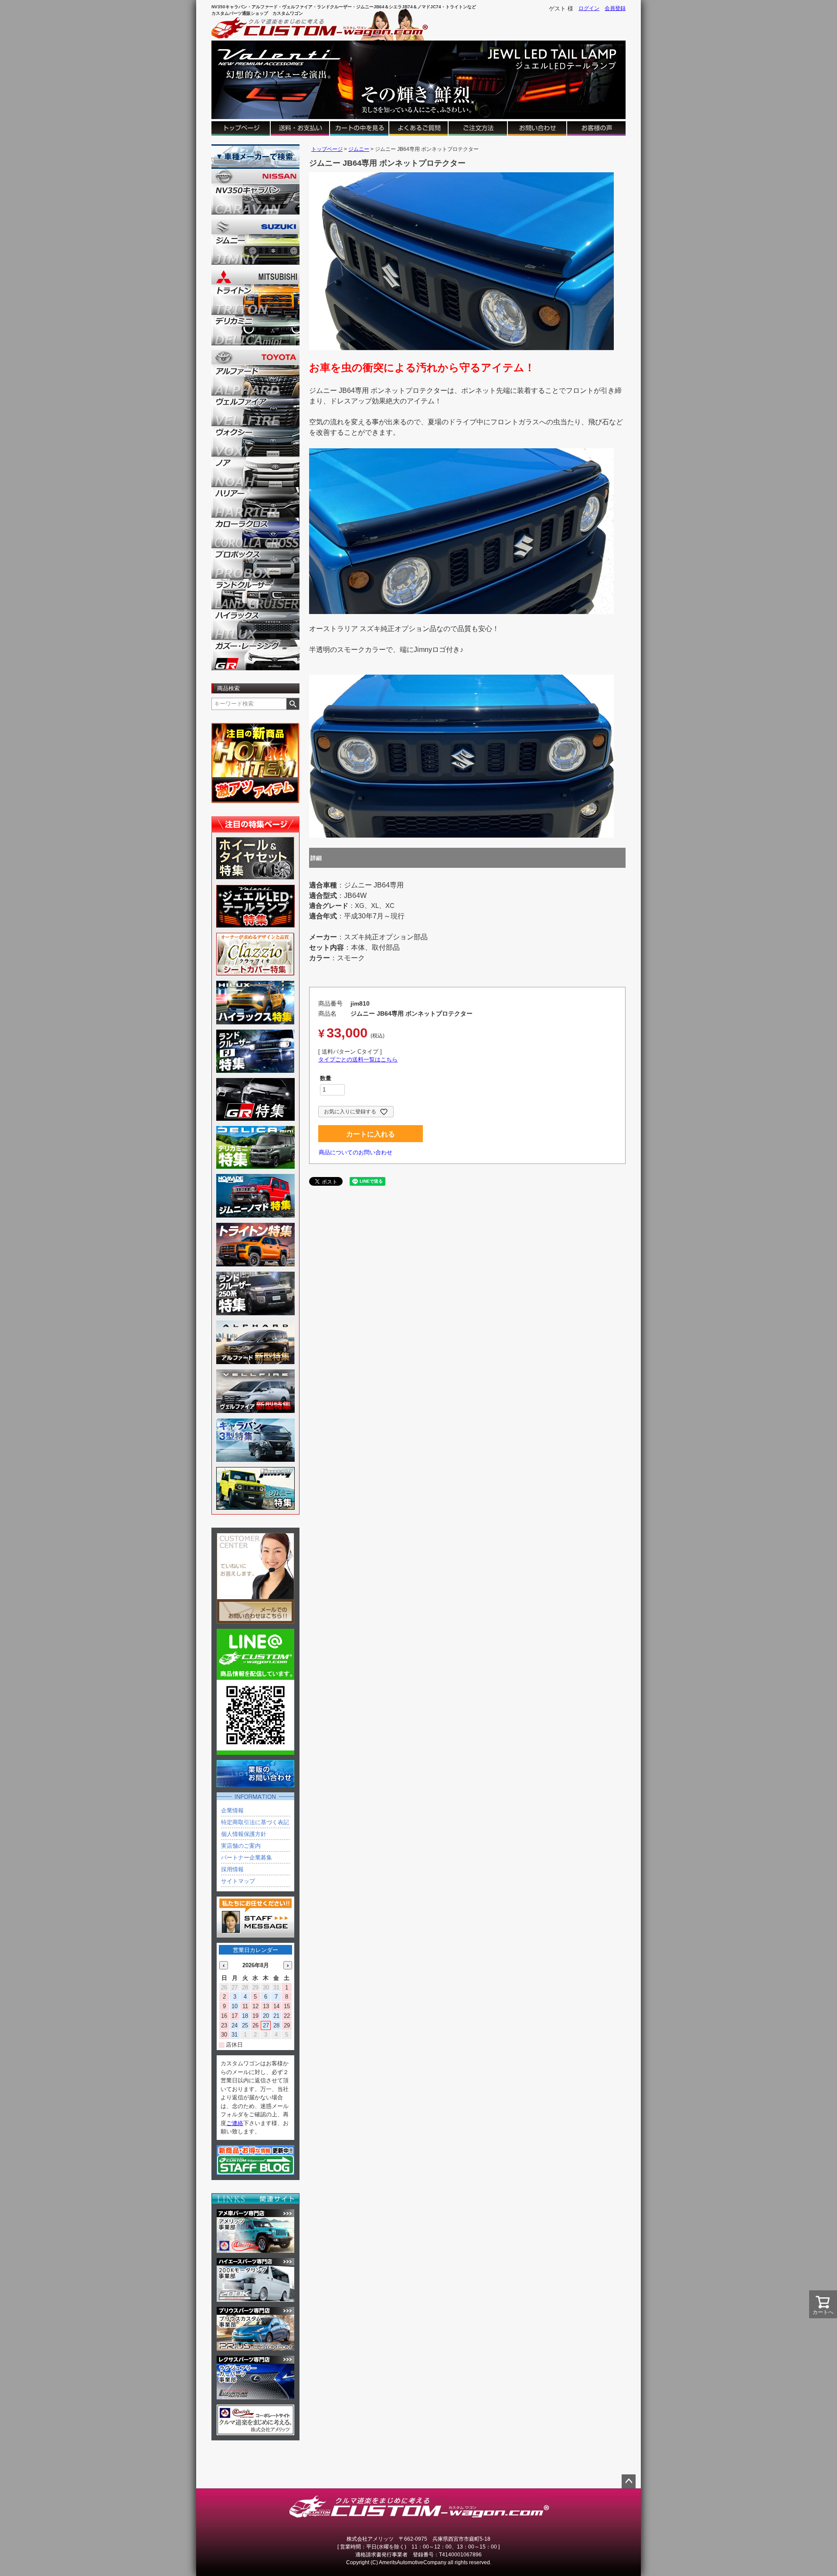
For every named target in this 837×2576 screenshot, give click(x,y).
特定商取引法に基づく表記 (255, 1822)
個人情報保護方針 (244, 1834)
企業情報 (232, 1810)
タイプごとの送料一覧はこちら (358, 1059)
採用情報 (232, 1869)
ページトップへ (629, 2481)
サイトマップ (238, 1881)
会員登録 (615, 8)
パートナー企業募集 (247, 1858)
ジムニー (359, 149)
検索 (293, 704)
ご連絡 (235, 2123)
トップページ (327, 149)
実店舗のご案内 (241, 1846)
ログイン (589, 8)
